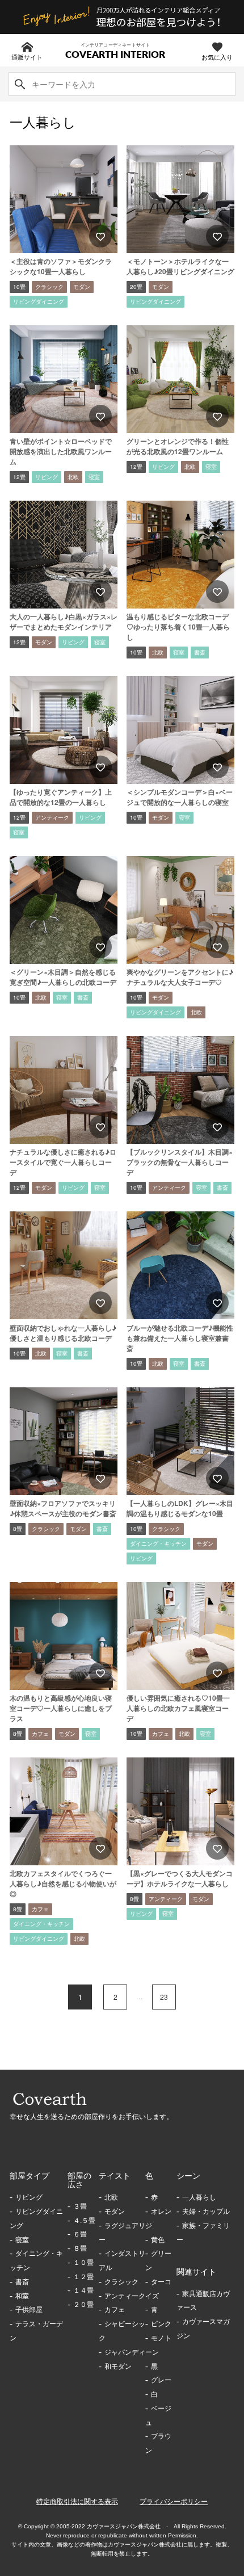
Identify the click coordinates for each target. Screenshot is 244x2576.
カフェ (115, 2310)
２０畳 (83, 2305)
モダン (115, 2212)
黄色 (158, 2240)
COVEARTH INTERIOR (115, 55)
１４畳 (83, 2290)
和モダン (118, 2367)
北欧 (111, 2197)
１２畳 (83, 2277)
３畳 (80, 2206)
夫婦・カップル (206, 2212)
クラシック (121, 2282)
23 (164, 1997)
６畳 (80, 2234)
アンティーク (125, 2296)
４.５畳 (84, 2221)
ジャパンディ (125, 2352)
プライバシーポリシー (174, 2502)
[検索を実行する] (20, 84)
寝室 (22, 2240)
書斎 (22, 2282)
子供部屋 (29, 2310)
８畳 (80, 2248)
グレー (161, 2380)
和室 (22, 2296)
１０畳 (83, 2263)
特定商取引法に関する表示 (77, 2502)
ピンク (161, 2324)
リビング (29, 2197)
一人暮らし (199, 2197)
